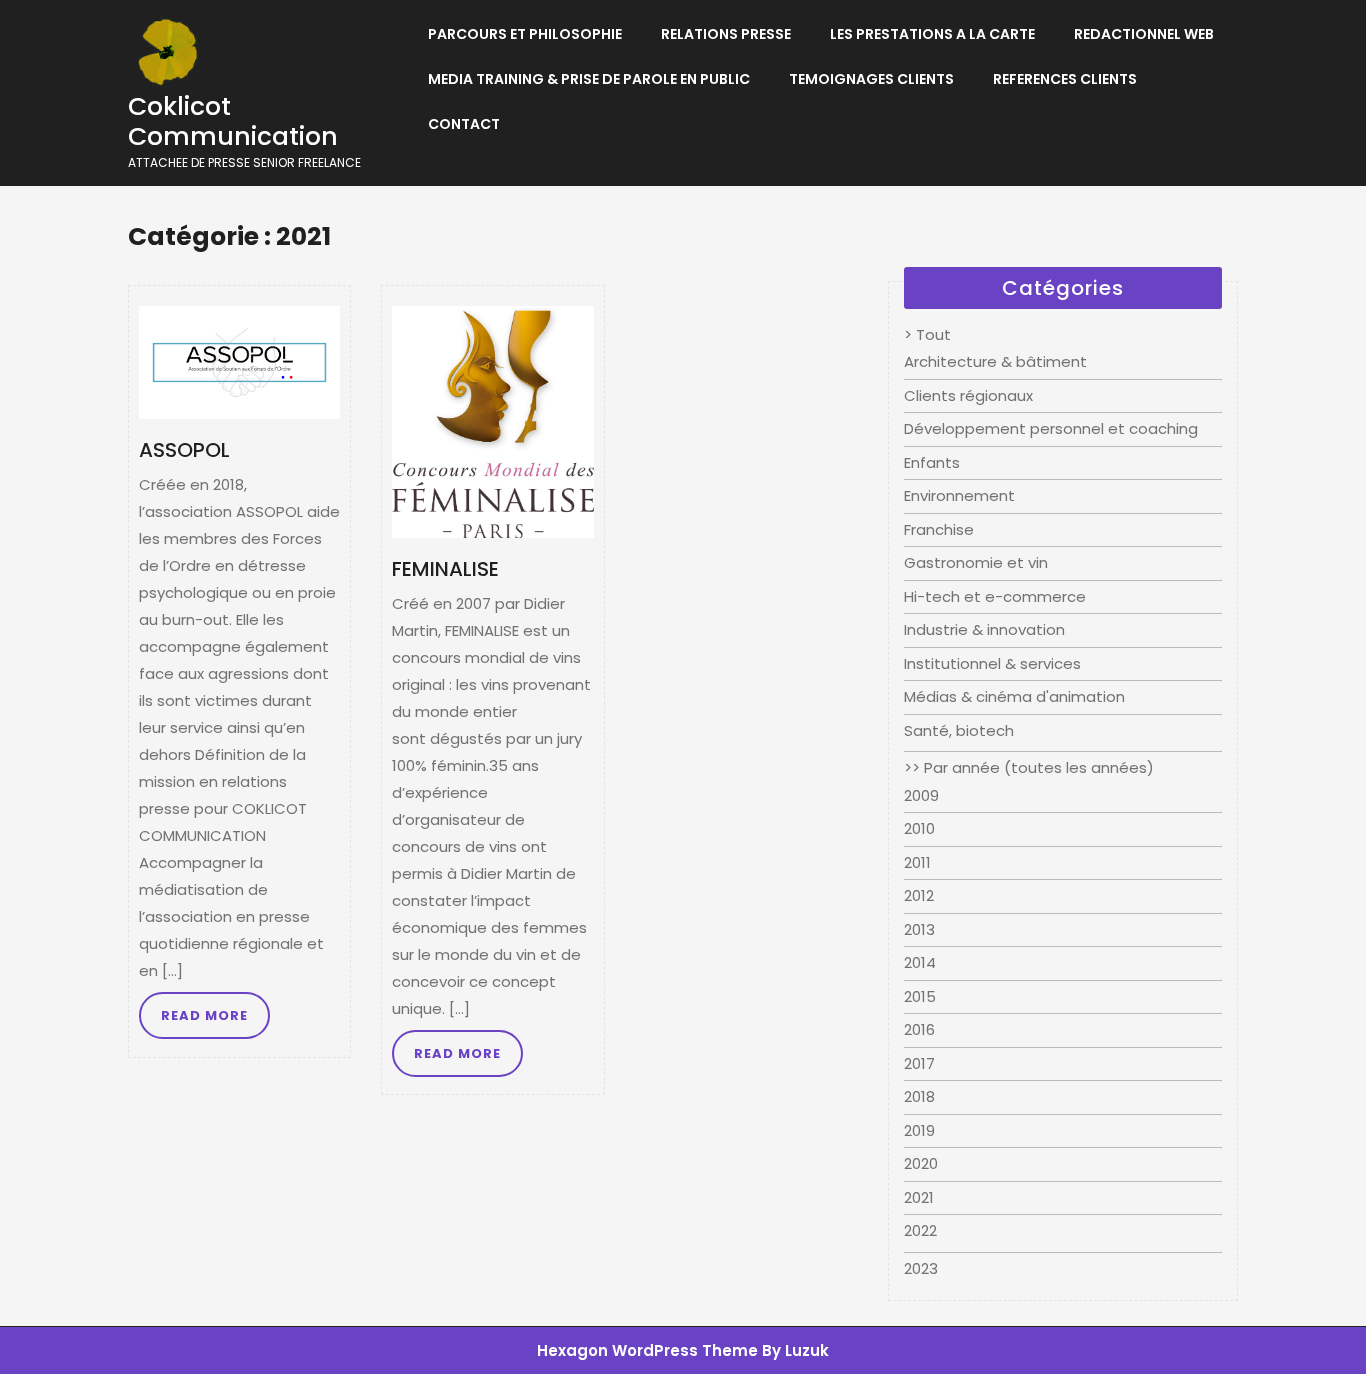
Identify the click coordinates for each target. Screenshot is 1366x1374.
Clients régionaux (968, 395)
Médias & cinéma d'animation (1014, 696)
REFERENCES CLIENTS (1065, 79)
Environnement (959, 495)
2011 (917, 862)
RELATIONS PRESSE (726, 34)
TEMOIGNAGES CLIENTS (871, 79)
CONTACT (464, 124)
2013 (919, 929)
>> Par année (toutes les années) (1029, 767)
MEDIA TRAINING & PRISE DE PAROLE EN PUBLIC (589, 79)
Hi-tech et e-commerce (995, 596)
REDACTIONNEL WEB (1144, 34)
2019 (919, 1130)
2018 (919, 1096)
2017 (919, 1063)
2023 (921, 1268)
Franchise (939, 529)
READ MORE (204, 1015)
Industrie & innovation (984, 629)
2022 (920, 1230)
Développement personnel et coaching (1051, 428)
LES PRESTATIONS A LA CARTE (932, 34)
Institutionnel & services (992, 663)
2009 (921, 795)
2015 (920, 996)
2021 (919, 1197)
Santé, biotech (959, 730)
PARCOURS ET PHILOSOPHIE (525, 34)
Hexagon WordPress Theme (647, 1350)
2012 (919, 895)
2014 (920, 962)
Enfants (932, 462)
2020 (921, 1163)
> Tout (927, 334)
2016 (919, 1029)
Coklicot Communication (233, 121)
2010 (919, 828)
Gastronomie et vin (976, 562)
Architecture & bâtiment (995, 361)
